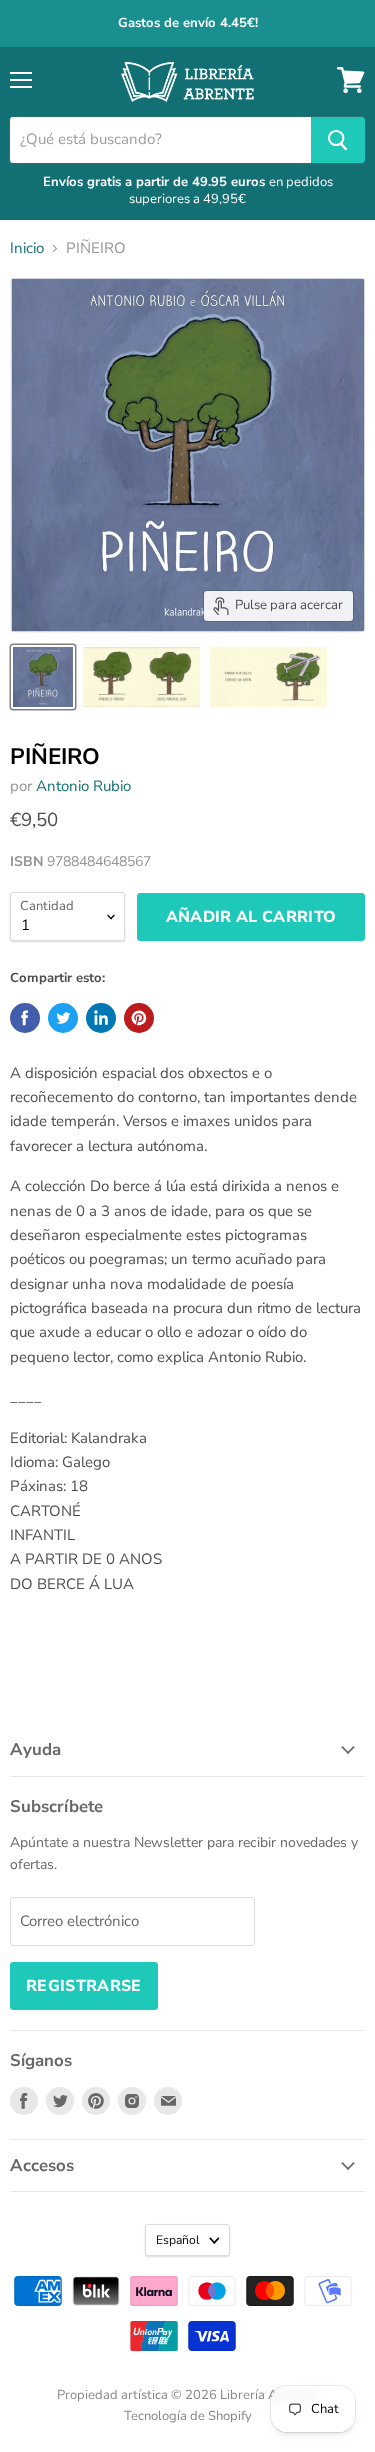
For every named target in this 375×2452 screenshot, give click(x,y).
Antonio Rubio (83, 786)
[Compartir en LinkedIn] (101, 1018)
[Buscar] (338, 140)
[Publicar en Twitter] (63, 1018)
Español (178, 2240)
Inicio (27, 248)
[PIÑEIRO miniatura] (43, 677)
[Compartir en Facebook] (25, 1018)
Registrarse (84, 1986)
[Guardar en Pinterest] (139, 1018)
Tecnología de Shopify (188, 2416)
